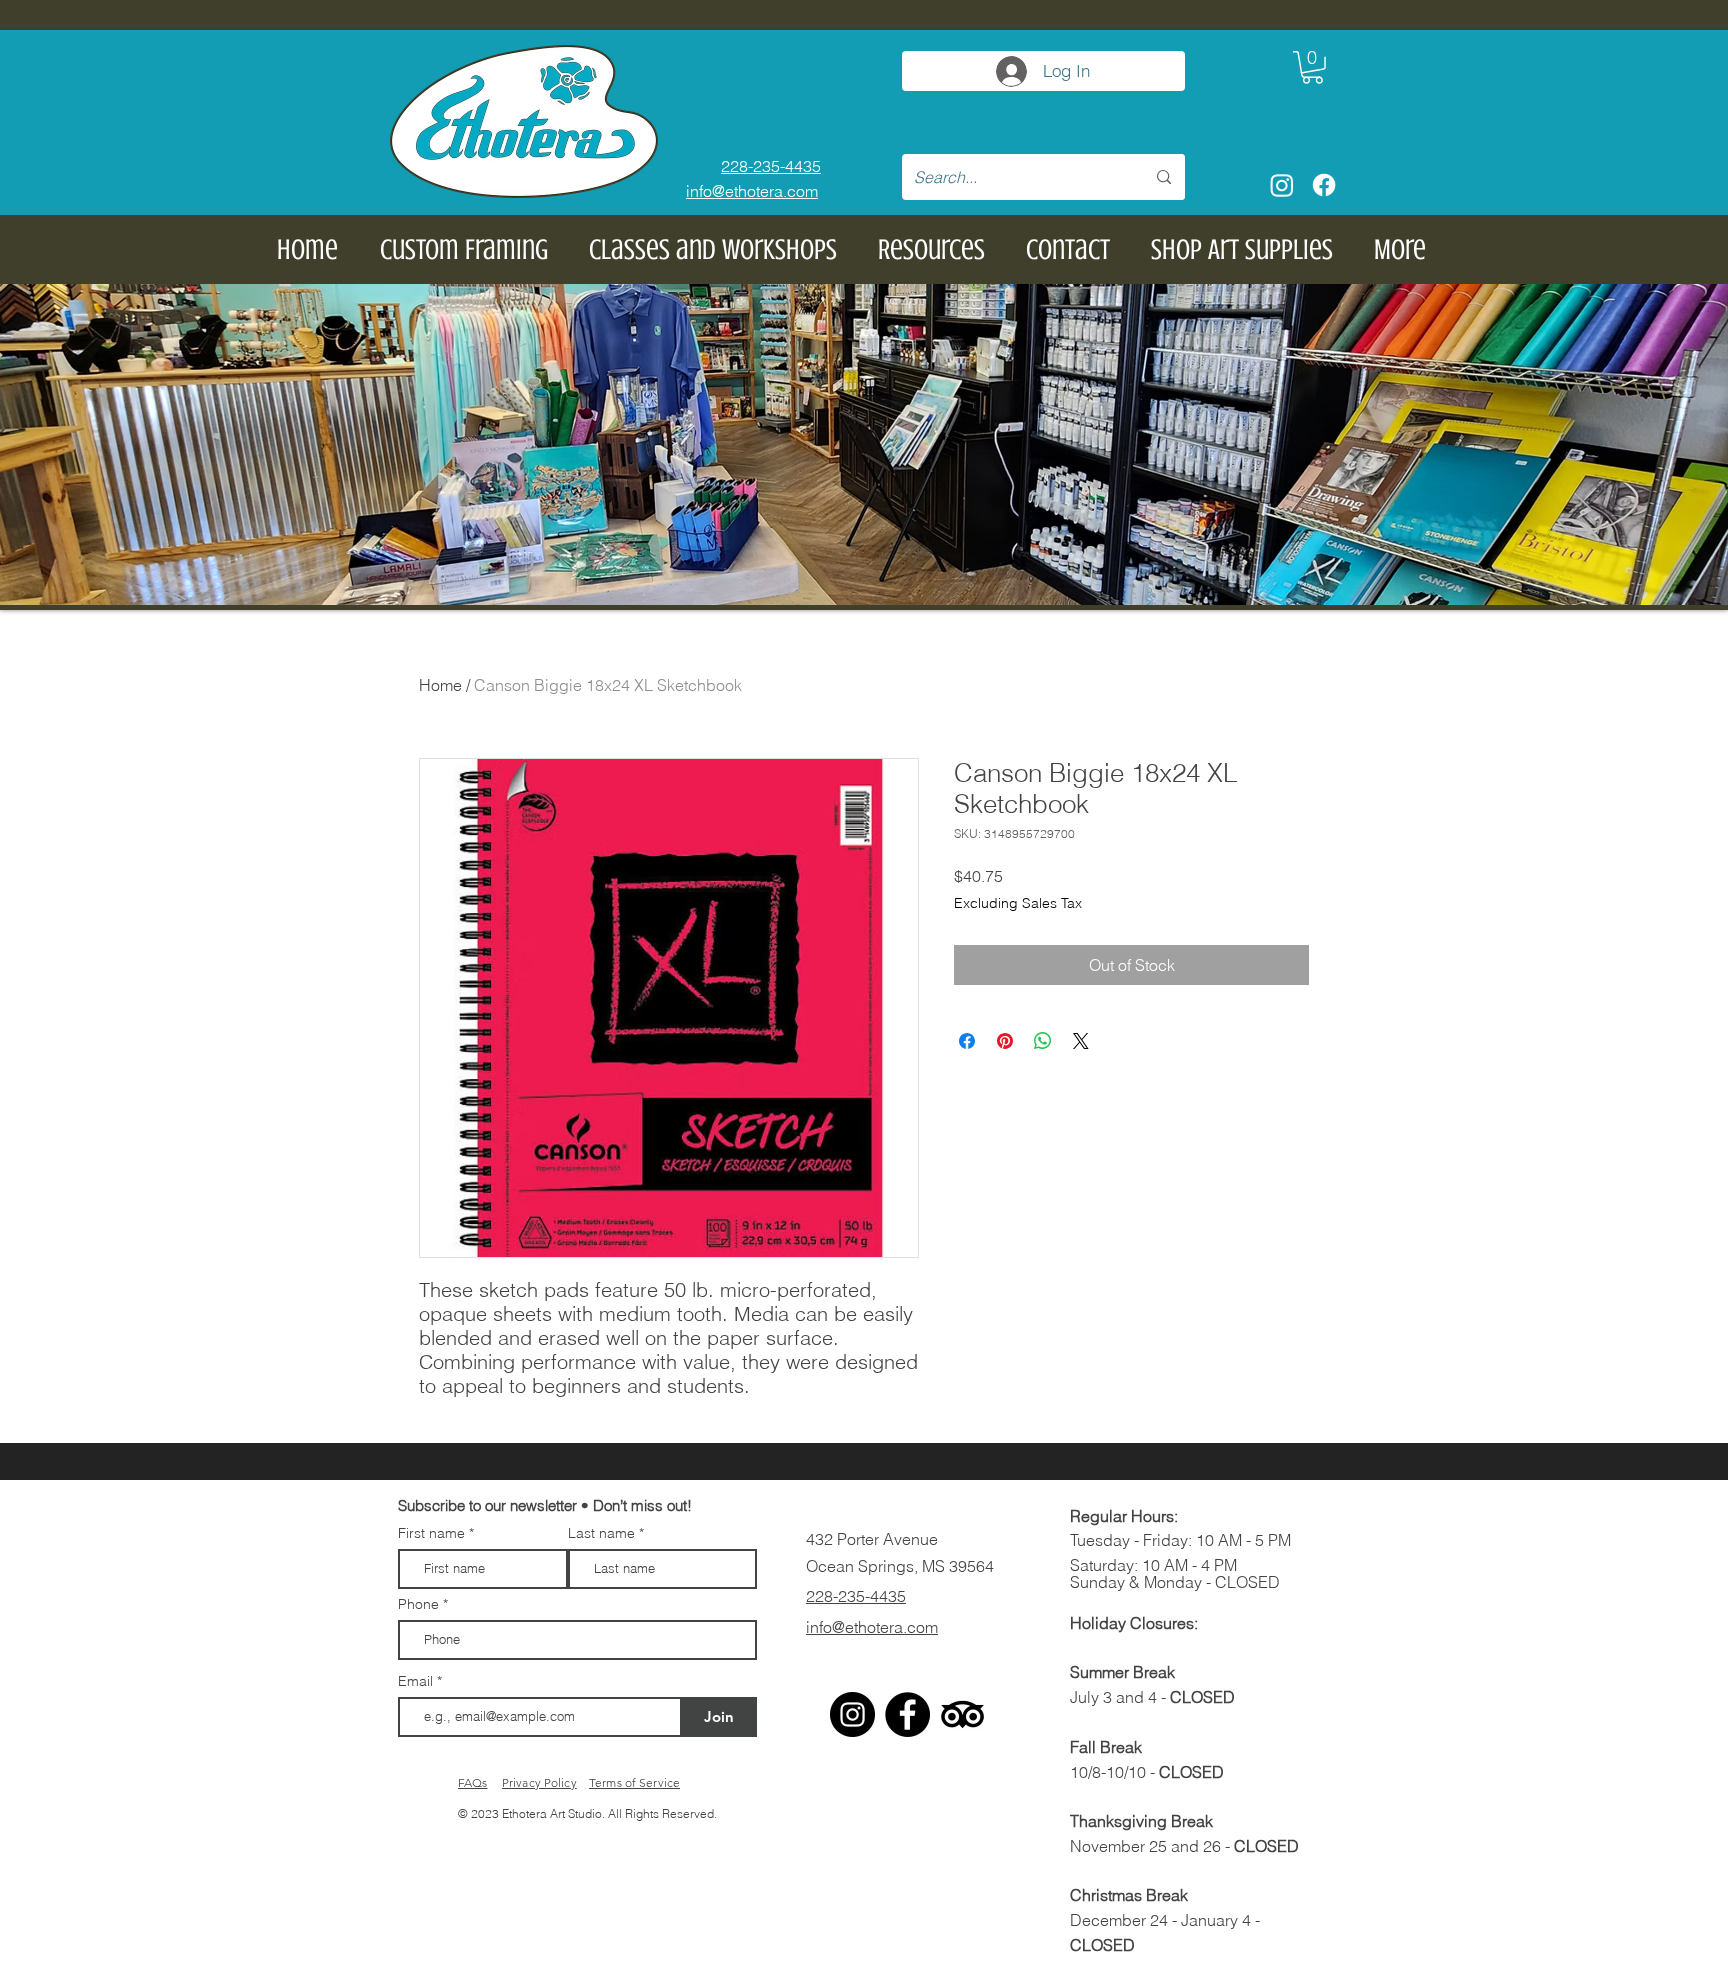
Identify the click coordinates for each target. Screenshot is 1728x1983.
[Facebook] (1324, 185)
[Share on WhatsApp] (1043, 1041)
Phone (418, 1604)
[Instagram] (1282, 185)
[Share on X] (1081, 1041)
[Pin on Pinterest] (1005, 1041)
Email (417, 1681)
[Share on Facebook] (967, 1041)
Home (440, 685)
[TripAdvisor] (962, 1714)
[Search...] (1164, 177)
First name (431, 1533)
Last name (601, 1533)
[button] (1312, 67)
